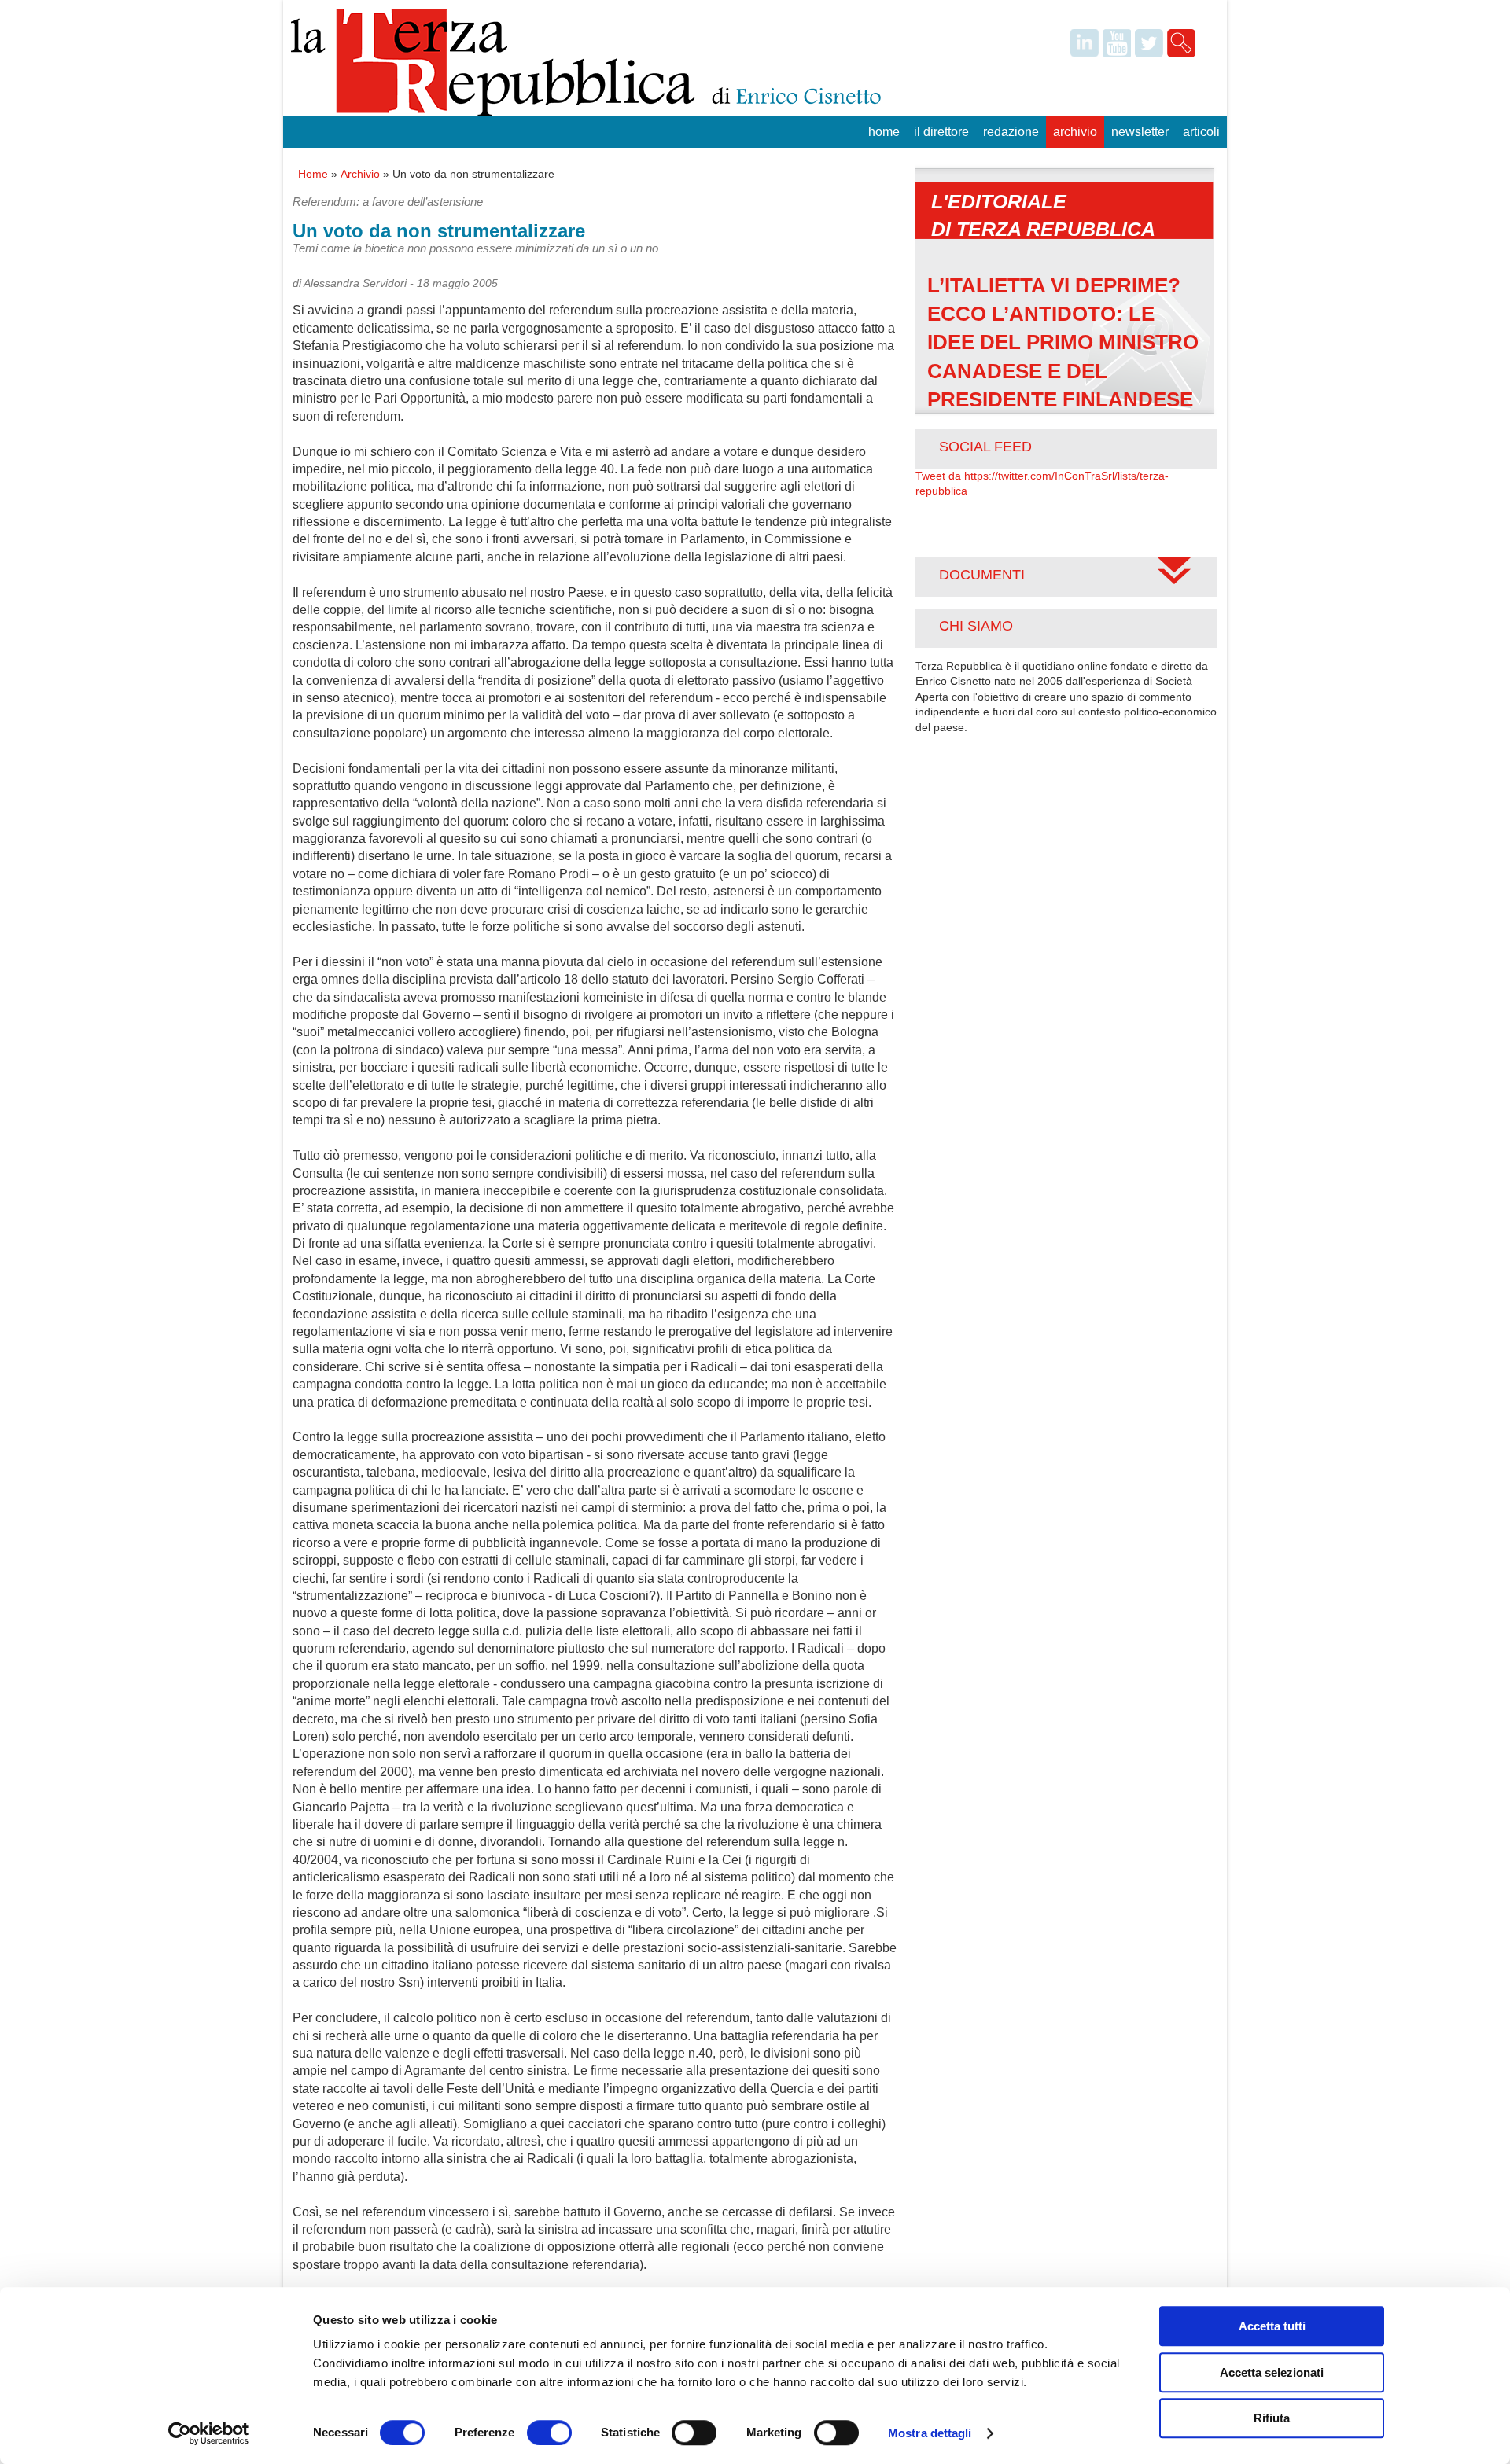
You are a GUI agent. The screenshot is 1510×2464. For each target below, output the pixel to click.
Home (884, 132)
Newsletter (1140, 132)
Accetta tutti (1272, 2326)
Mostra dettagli (930, 2433)
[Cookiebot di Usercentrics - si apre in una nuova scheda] (209, 2433)
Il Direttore (941, 132)
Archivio (1075, 132)
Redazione (1011, 132)
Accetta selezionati (1272, 2372)
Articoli (1201, 132)
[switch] (549, 2433)
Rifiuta (1272, 2418)
